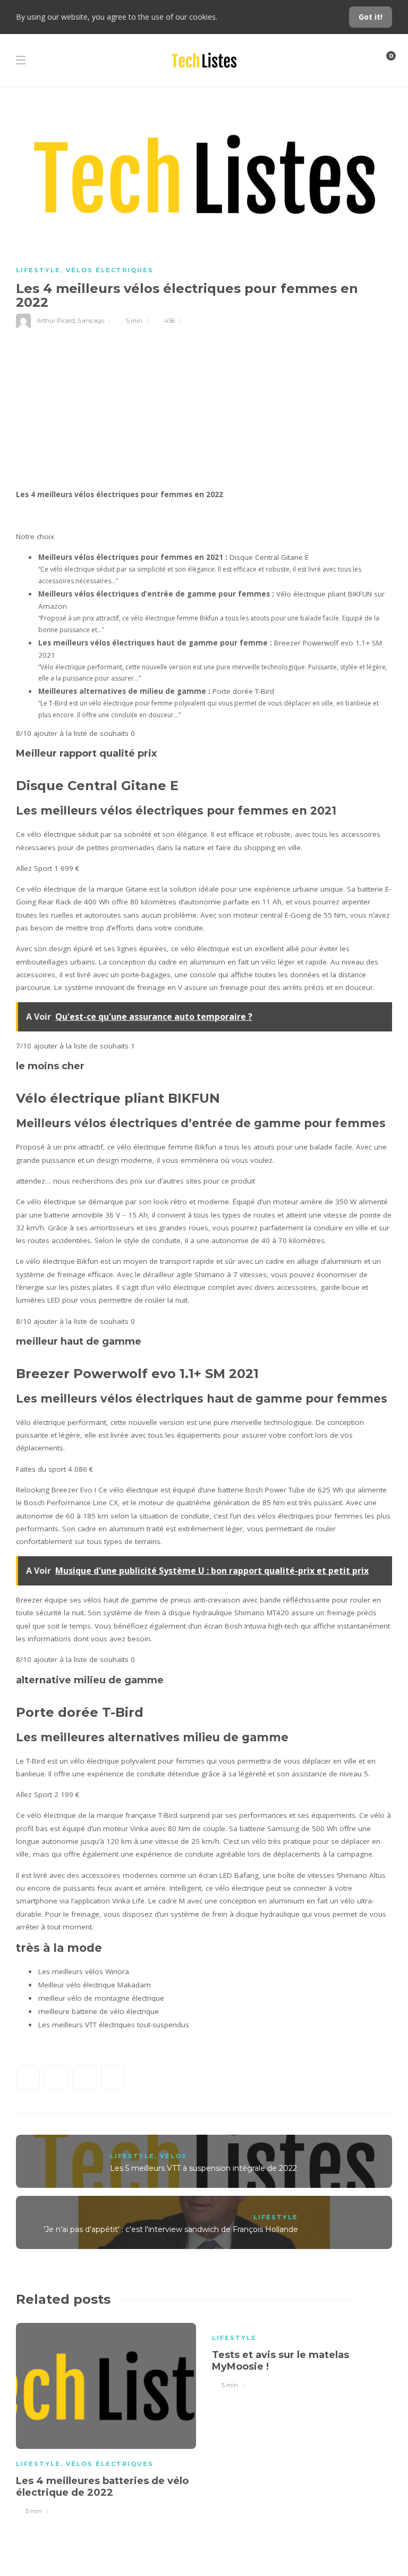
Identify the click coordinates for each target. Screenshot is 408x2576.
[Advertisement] (204, 408)
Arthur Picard (56, 321)
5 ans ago (91, 321)
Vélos (173, 2156)
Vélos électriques (110, 270)
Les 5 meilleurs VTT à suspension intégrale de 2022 (203, 2168)
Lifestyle (38, 270)
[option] (106, 2418)
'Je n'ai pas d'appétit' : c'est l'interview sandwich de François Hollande (171, 2229)
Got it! (371, 17)
